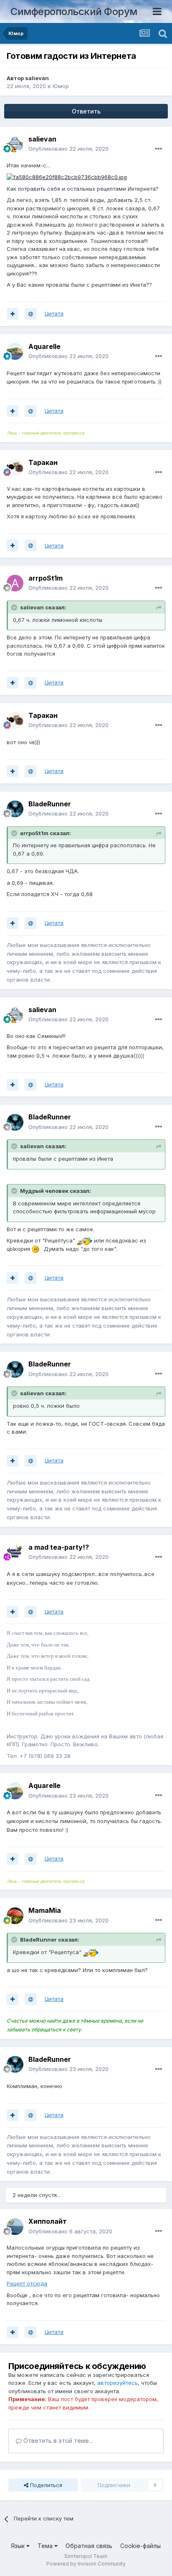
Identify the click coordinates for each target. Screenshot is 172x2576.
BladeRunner (50, 804)
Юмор (61, 86)
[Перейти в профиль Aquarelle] (15, 351)
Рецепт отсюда (27, 2283)
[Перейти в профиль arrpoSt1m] (15, 583)
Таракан (43, 462)
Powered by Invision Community (86, 2564)
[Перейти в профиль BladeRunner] (15, 809)
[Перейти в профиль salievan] (15, 144)
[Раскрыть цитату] (15, 607)
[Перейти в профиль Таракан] (15, 467)
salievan (37, 78)
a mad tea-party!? (59, 1547)
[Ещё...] (159, 149)
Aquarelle (44, 346)
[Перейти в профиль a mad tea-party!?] (15, 1552)
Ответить (86, 111)
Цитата (54, 313)
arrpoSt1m (46, 578)
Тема (46, 2546)
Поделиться (45, 2485)
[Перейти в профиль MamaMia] (15, 1916)
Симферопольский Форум (74, 11)
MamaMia (45, 1910)
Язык (19, 2546)
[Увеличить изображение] (67, 177)
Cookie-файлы (140, 2546)
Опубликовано (68, 149)
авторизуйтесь (118, 2383)
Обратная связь (89, 2546)
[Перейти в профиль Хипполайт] (15, 2227)
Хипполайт (48, 2221)
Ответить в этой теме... (57, 2441)
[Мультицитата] (13, 314)
